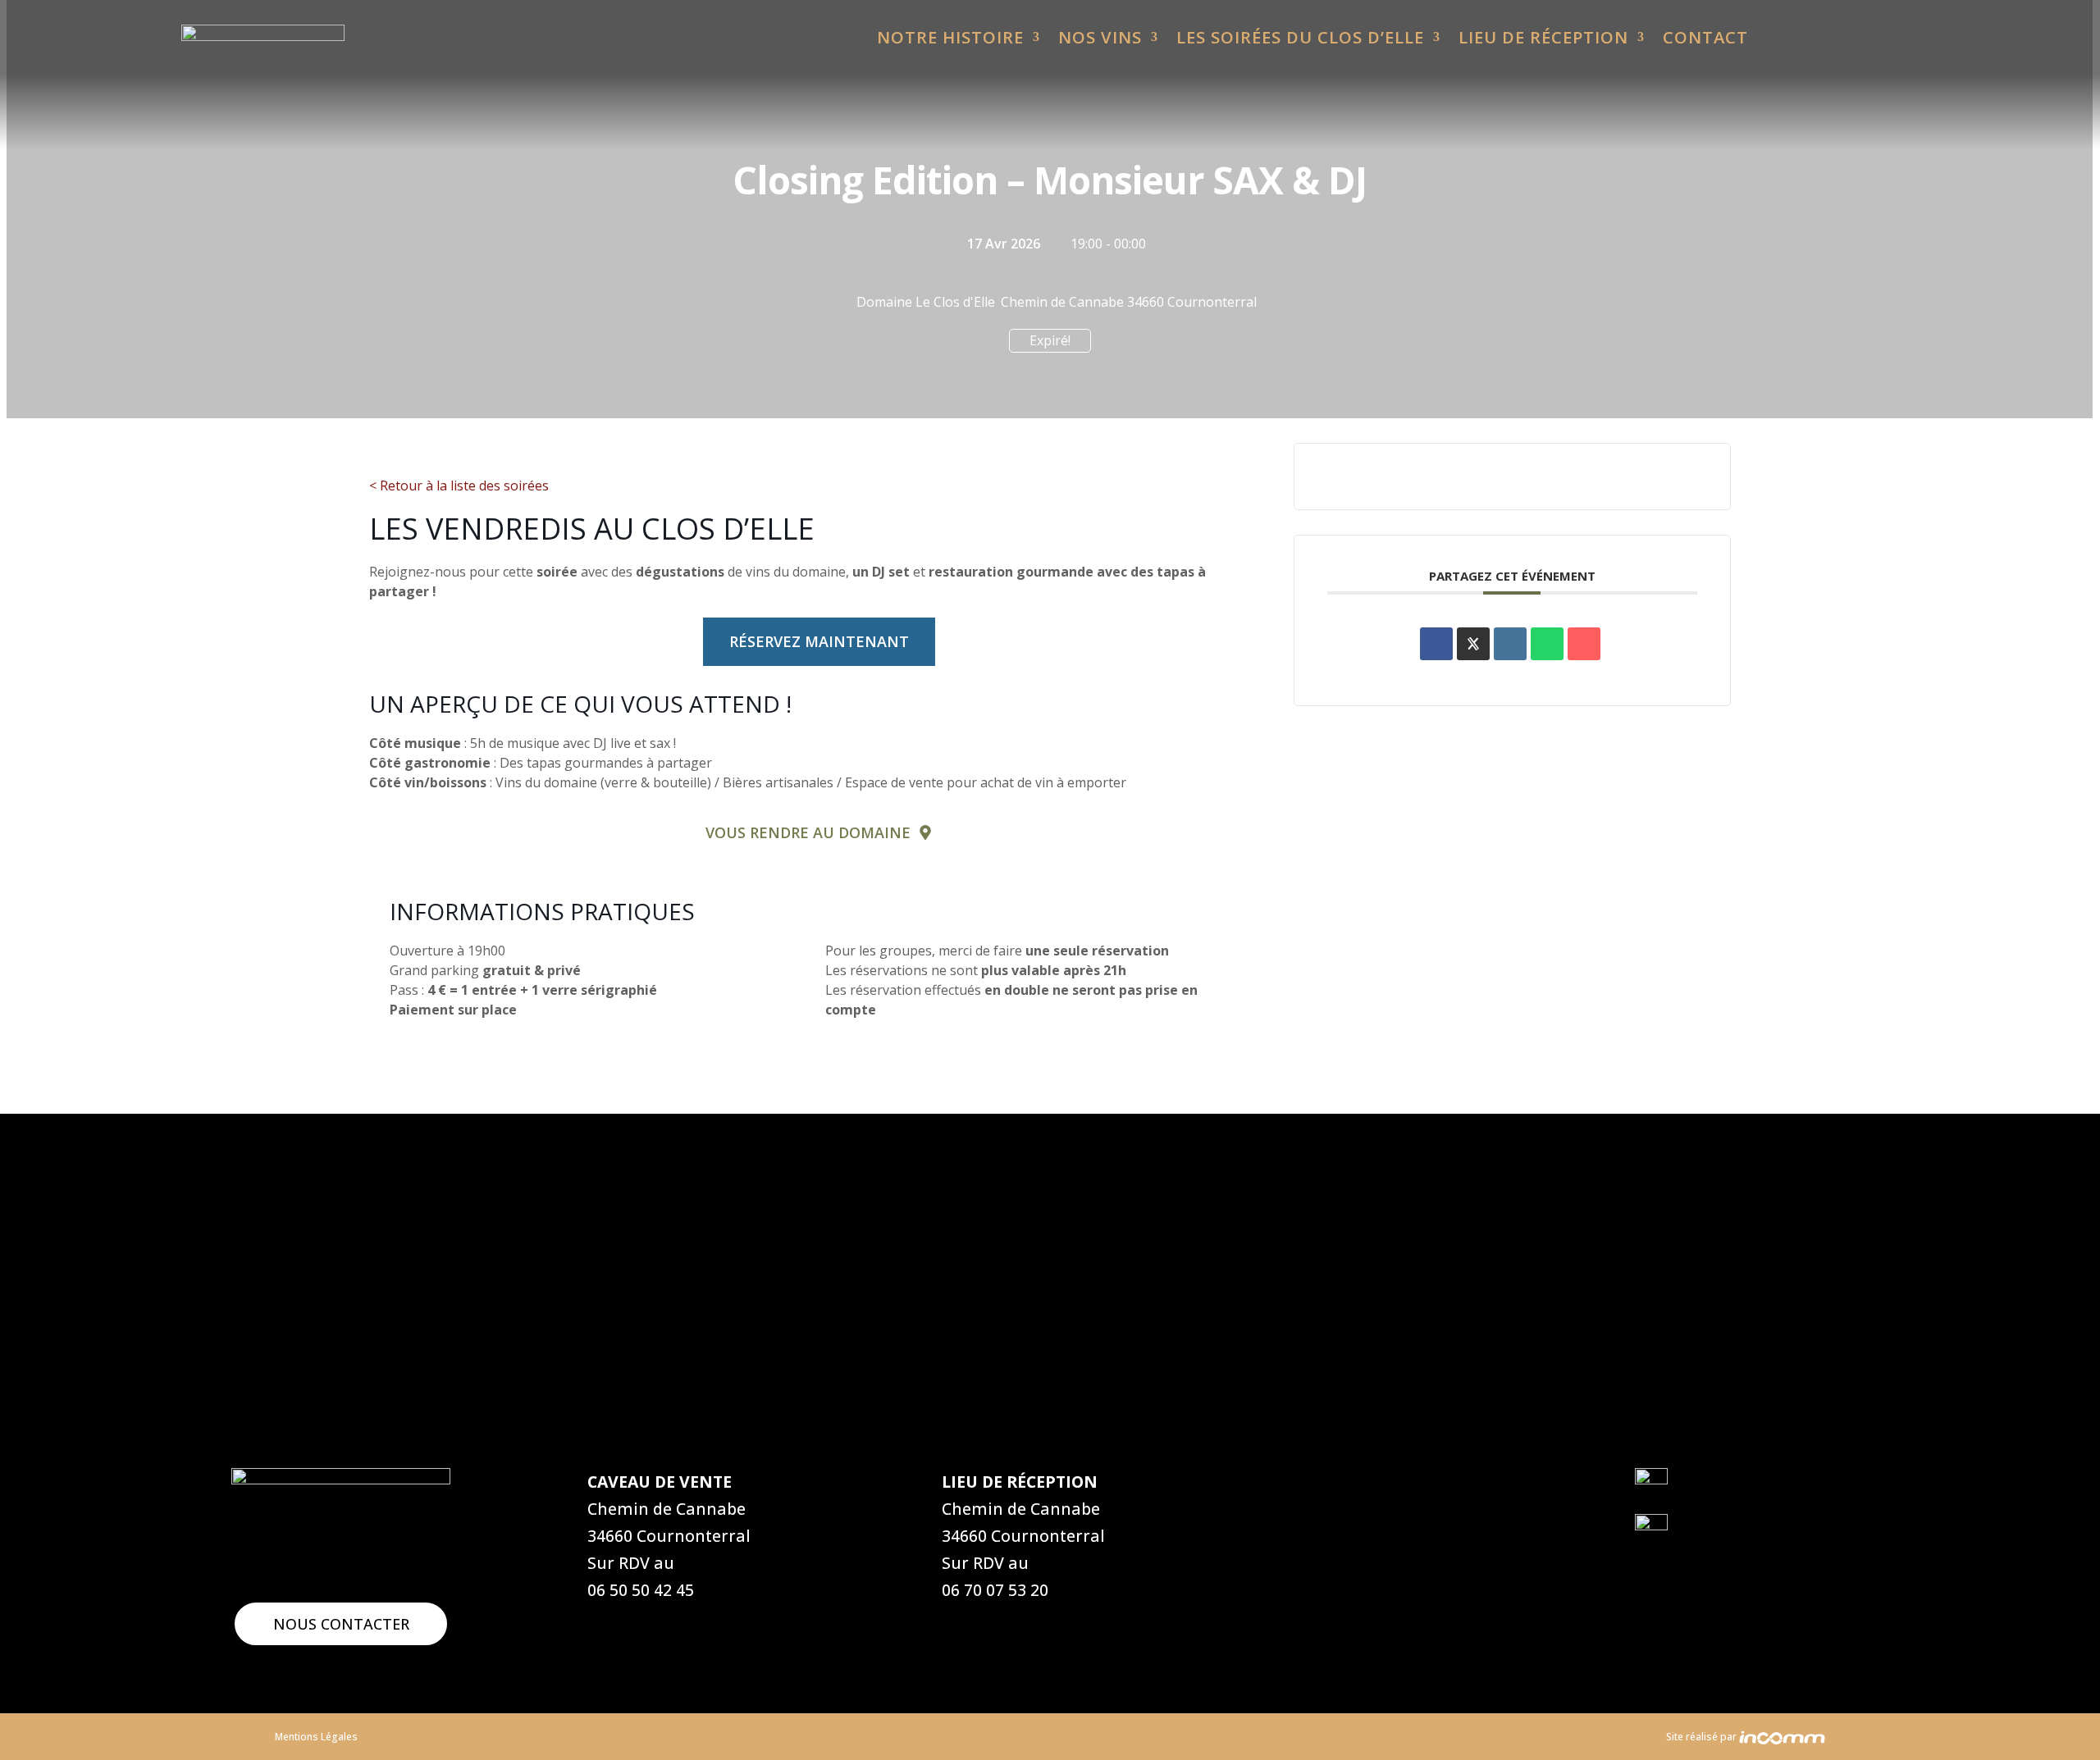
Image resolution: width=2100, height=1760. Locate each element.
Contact (1705, 38)
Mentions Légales (316, 1737)
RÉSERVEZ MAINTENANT (819, 641)
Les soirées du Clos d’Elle (1300, 38)
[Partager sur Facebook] (1436, 644)
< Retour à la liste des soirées (459, 486)
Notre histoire (950, 38)
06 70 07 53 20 (995, 1590)
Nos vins (1100, 38)
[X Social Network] (1473, 644)
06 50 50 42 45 (641, 1590)
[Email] (1584, 644)
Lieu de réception (1543, 38)
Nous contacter (341, 1624)
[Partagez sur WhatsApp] (1547, 644)
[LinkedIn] (1510, 644)
